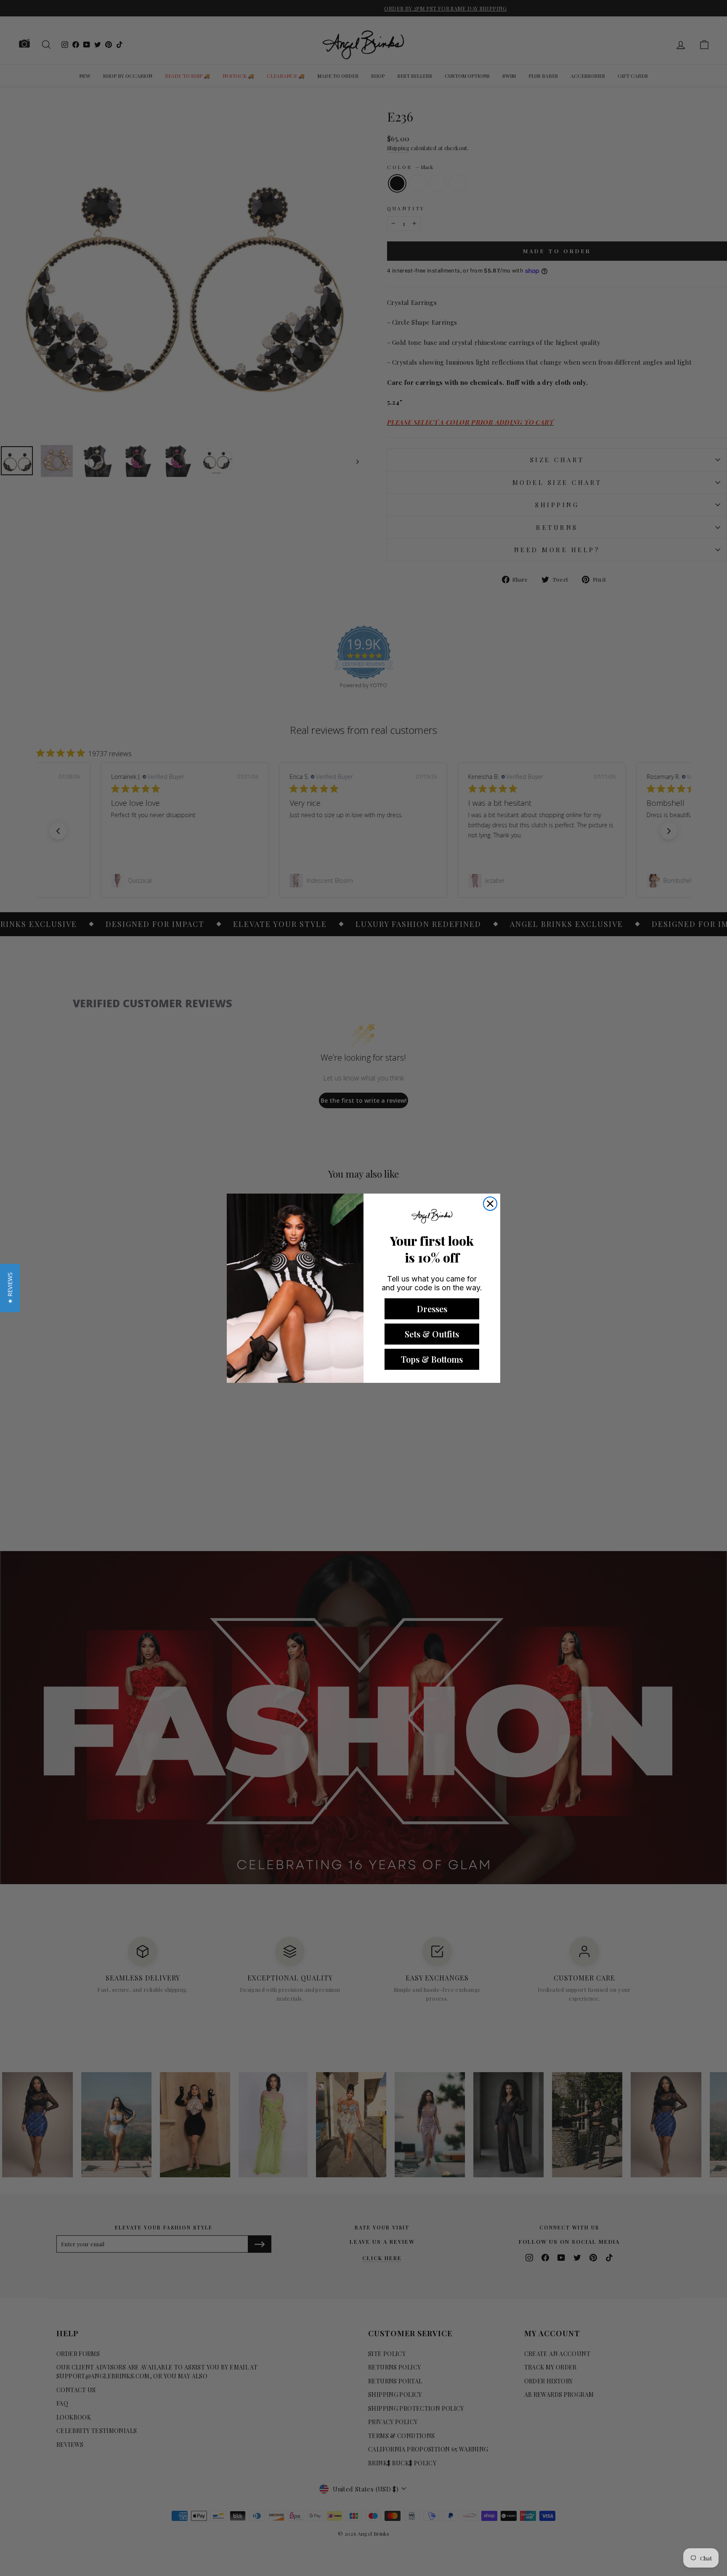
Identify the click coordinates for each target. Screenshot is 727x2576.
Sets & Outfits (432, 1334)
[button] (10, 1288)
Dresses (432, 1309)
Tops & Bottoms (432, 1359)
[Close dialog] (490, 1204)
